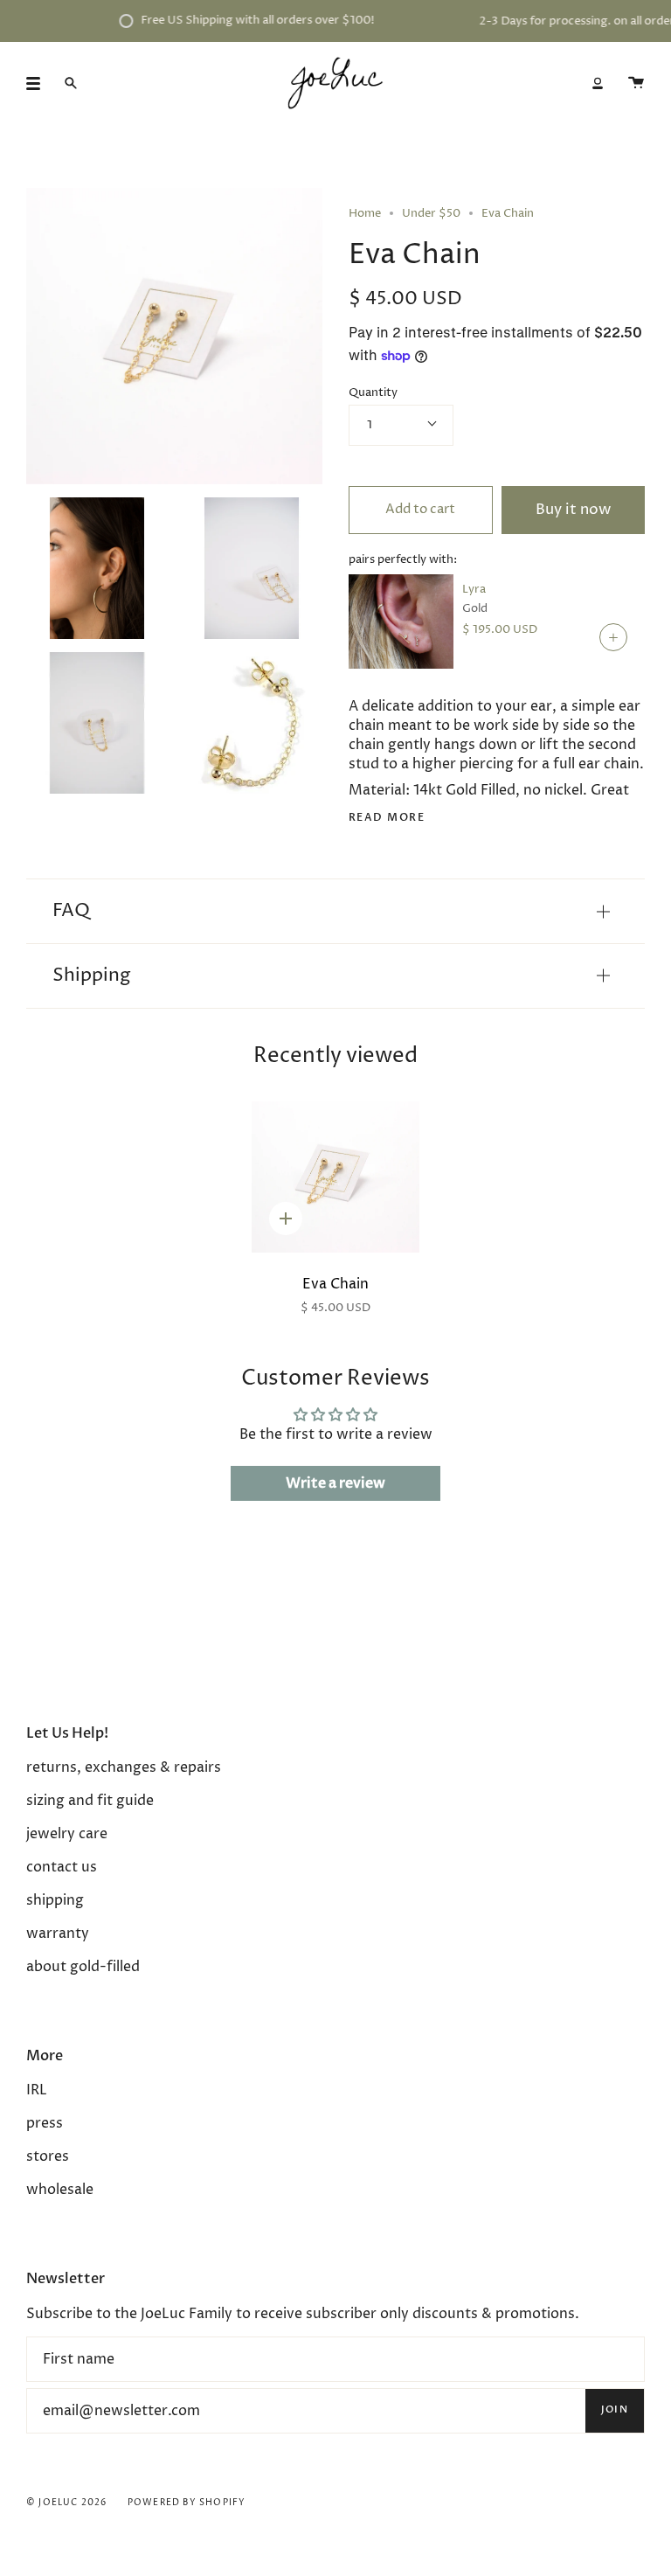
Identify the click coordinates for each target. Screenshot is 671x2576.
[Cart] (636, 83)
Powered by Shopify (187, 2503)
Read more (387, 817)
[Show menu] (39, 83)
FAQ (71, 911)
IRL (37, 2090)
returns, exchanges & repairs (124, 1767)
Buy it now (573, 510)
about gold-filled (83, 1967)
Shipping (92, 976)
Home (365, 213)
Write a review (335, 1483)
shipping (55, 1900)
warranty (58, 1934)
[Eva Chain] (335, 1177)
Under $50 (431, 213)
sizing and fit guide (90, 1801)
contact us (62, 1867)
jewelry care (67, 1834)
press (45, 2123)
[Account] (598, 83)
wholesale (60, 2190)
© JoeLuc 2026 (67, 2503)
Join (615, 2409)
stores (48, 2156)
